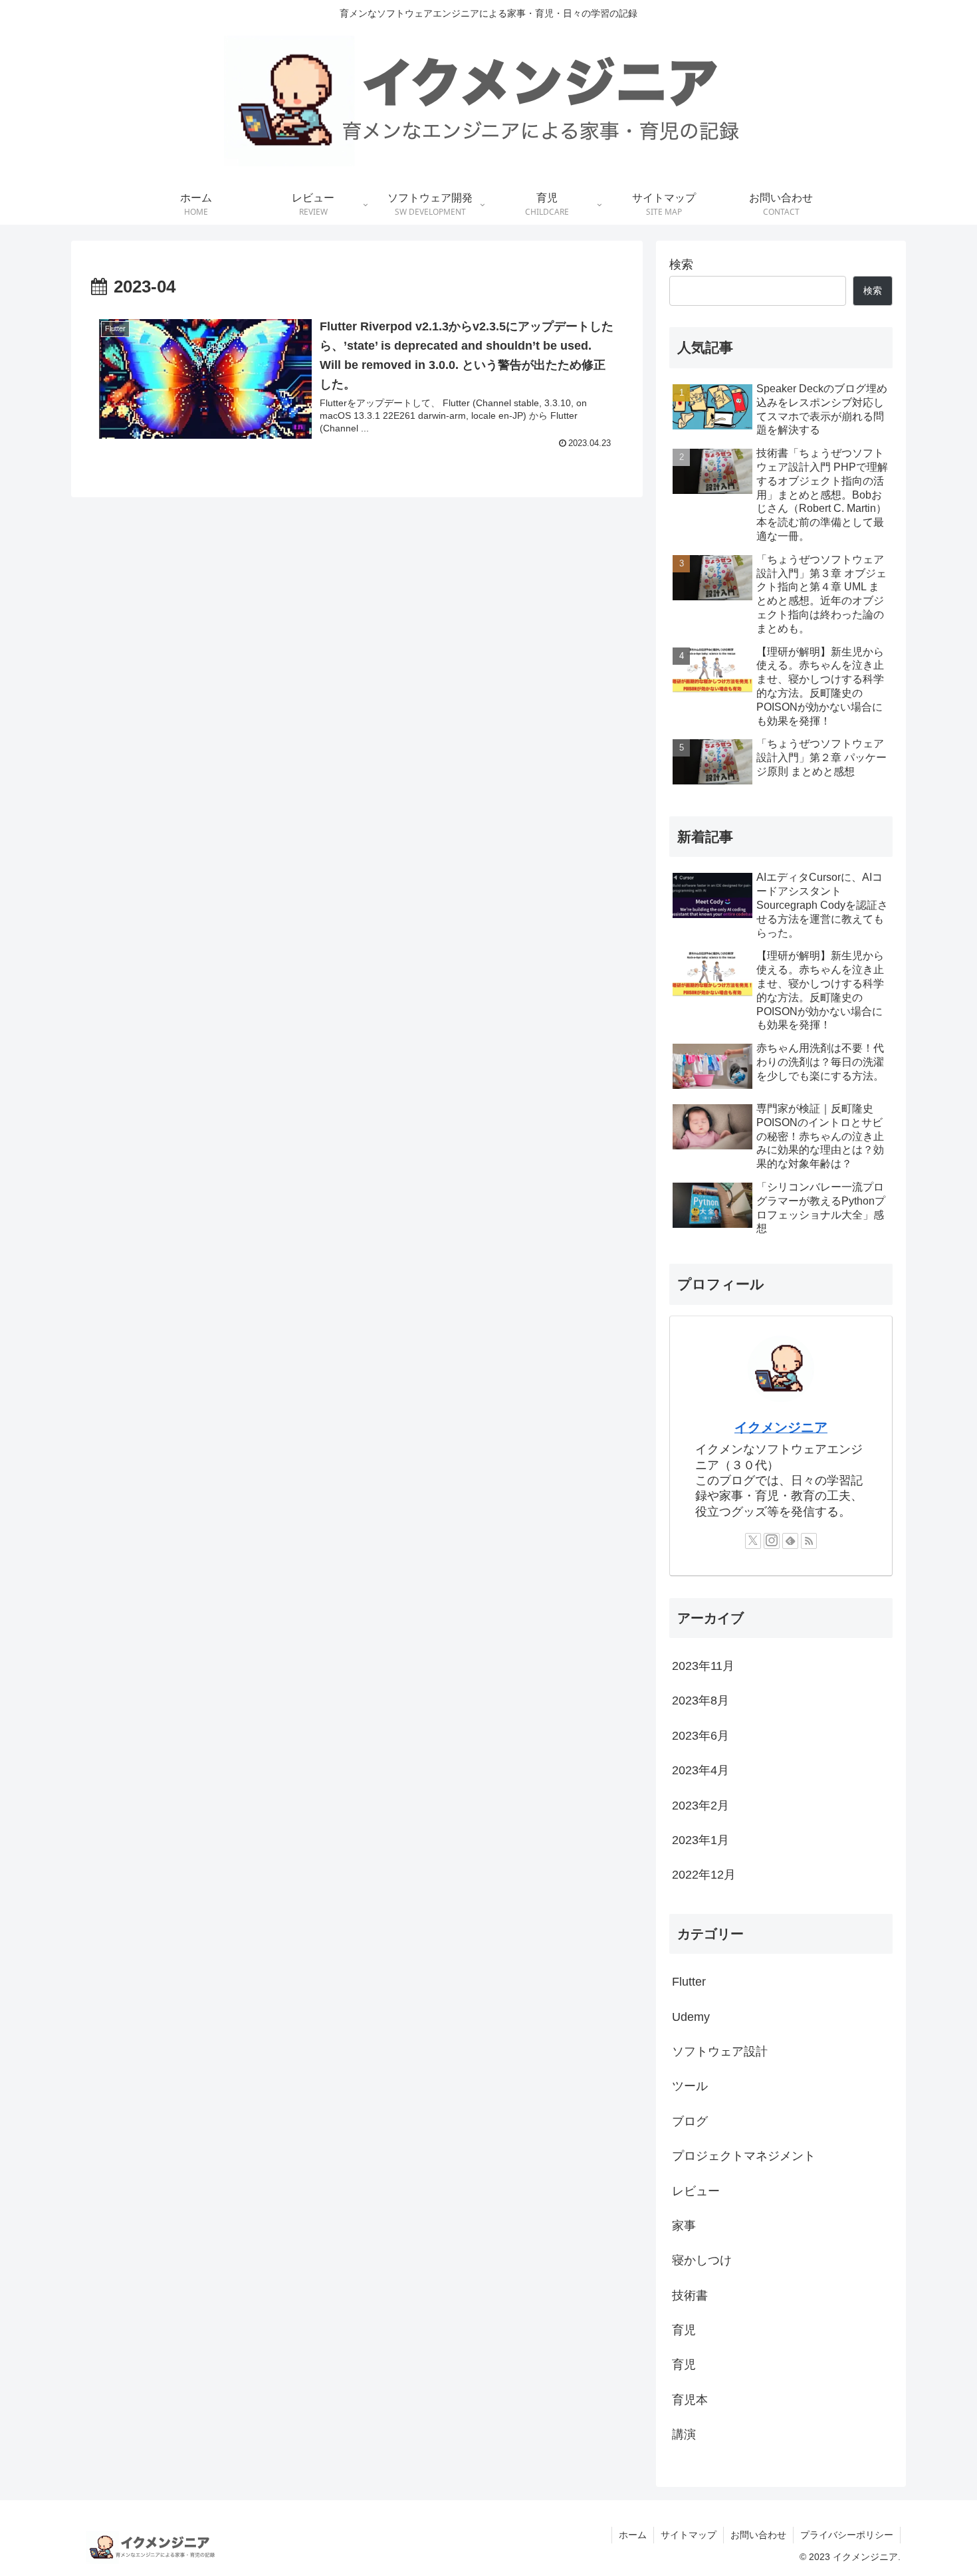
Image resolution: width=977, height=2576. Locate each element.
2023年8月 (701, 1700)
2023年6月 (701, 1735)
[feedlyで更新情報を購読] (790, 1541)
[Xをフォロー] (753, 1541)
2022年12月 (704, 1875)
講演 (684, 2434)
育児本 (690, 2399)
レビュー (696, 2190)
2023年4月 (701, 1770)
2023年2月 (701, 1805)
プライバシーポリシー (847, 2535)
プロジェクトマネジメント (744, 2156)
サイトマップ (689, 2535)
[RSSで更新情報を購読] (809, 1541)
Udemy (691, 2016)
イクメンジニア (781, 1427)
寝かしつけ (702, 2260)
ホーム (633, 2535)
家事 (684, 2226)
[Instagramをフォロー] (772, 1541)
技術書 (690, 2295)
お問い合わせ (758, 2535)
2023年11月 (703, 1666)
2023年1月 (701, 1840)
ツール (690, 2086)
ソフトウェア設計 (720, 2051)
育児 (684, 2330)
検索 (681, 265)
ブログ (690, 2121)
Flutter (689, 1982)
